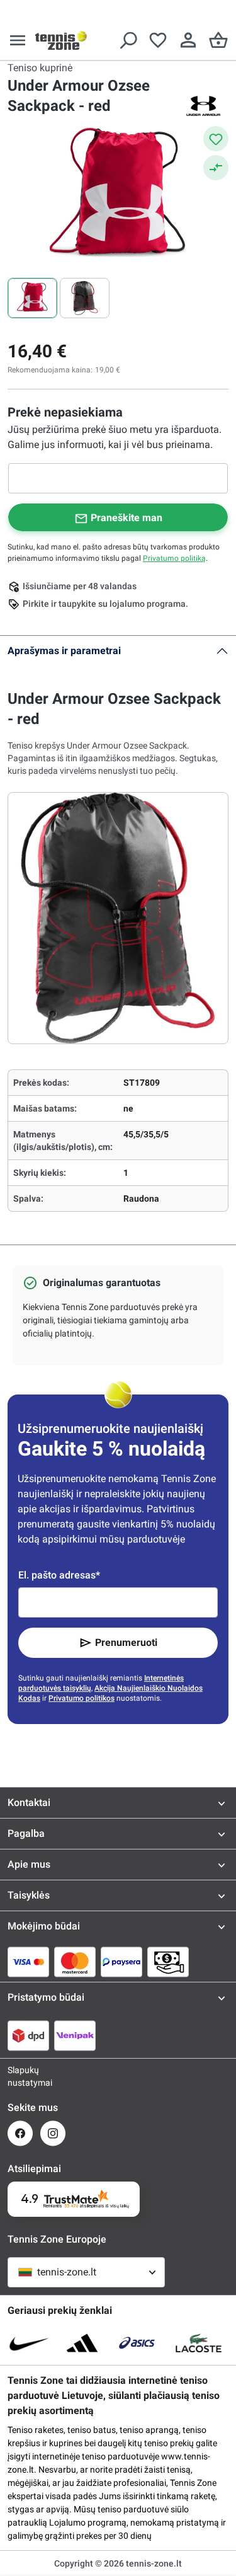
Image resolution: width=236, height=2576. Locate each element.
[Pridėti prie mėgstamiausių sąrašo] (216, 139)
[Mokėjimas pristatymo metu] (168, 1962)
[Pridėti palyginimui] (216, 168)
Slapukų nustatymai (20, 2076)
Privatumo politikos (81, 1698)
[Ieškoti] (128, 40)
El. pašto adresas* (59, 1575)
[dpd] (28, 2035)
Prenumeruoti (126, 1642)
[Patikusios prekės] (158, 40)
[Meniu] (18, 40)
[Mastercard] (75, 1962)
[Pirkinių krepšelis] (218, 40)
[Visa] (28, 1962)
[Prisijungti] (188, 40)
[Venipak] (75, 2035)
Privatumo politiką (174, 558)
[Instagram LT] (53, 2133)
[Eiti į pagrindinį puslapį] (61, 40)
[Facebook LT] (20, 2133)
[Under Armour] (203, 106)
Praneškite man (126, 518)
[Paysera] (121, 1962)
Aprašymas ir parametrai (64, 651)
